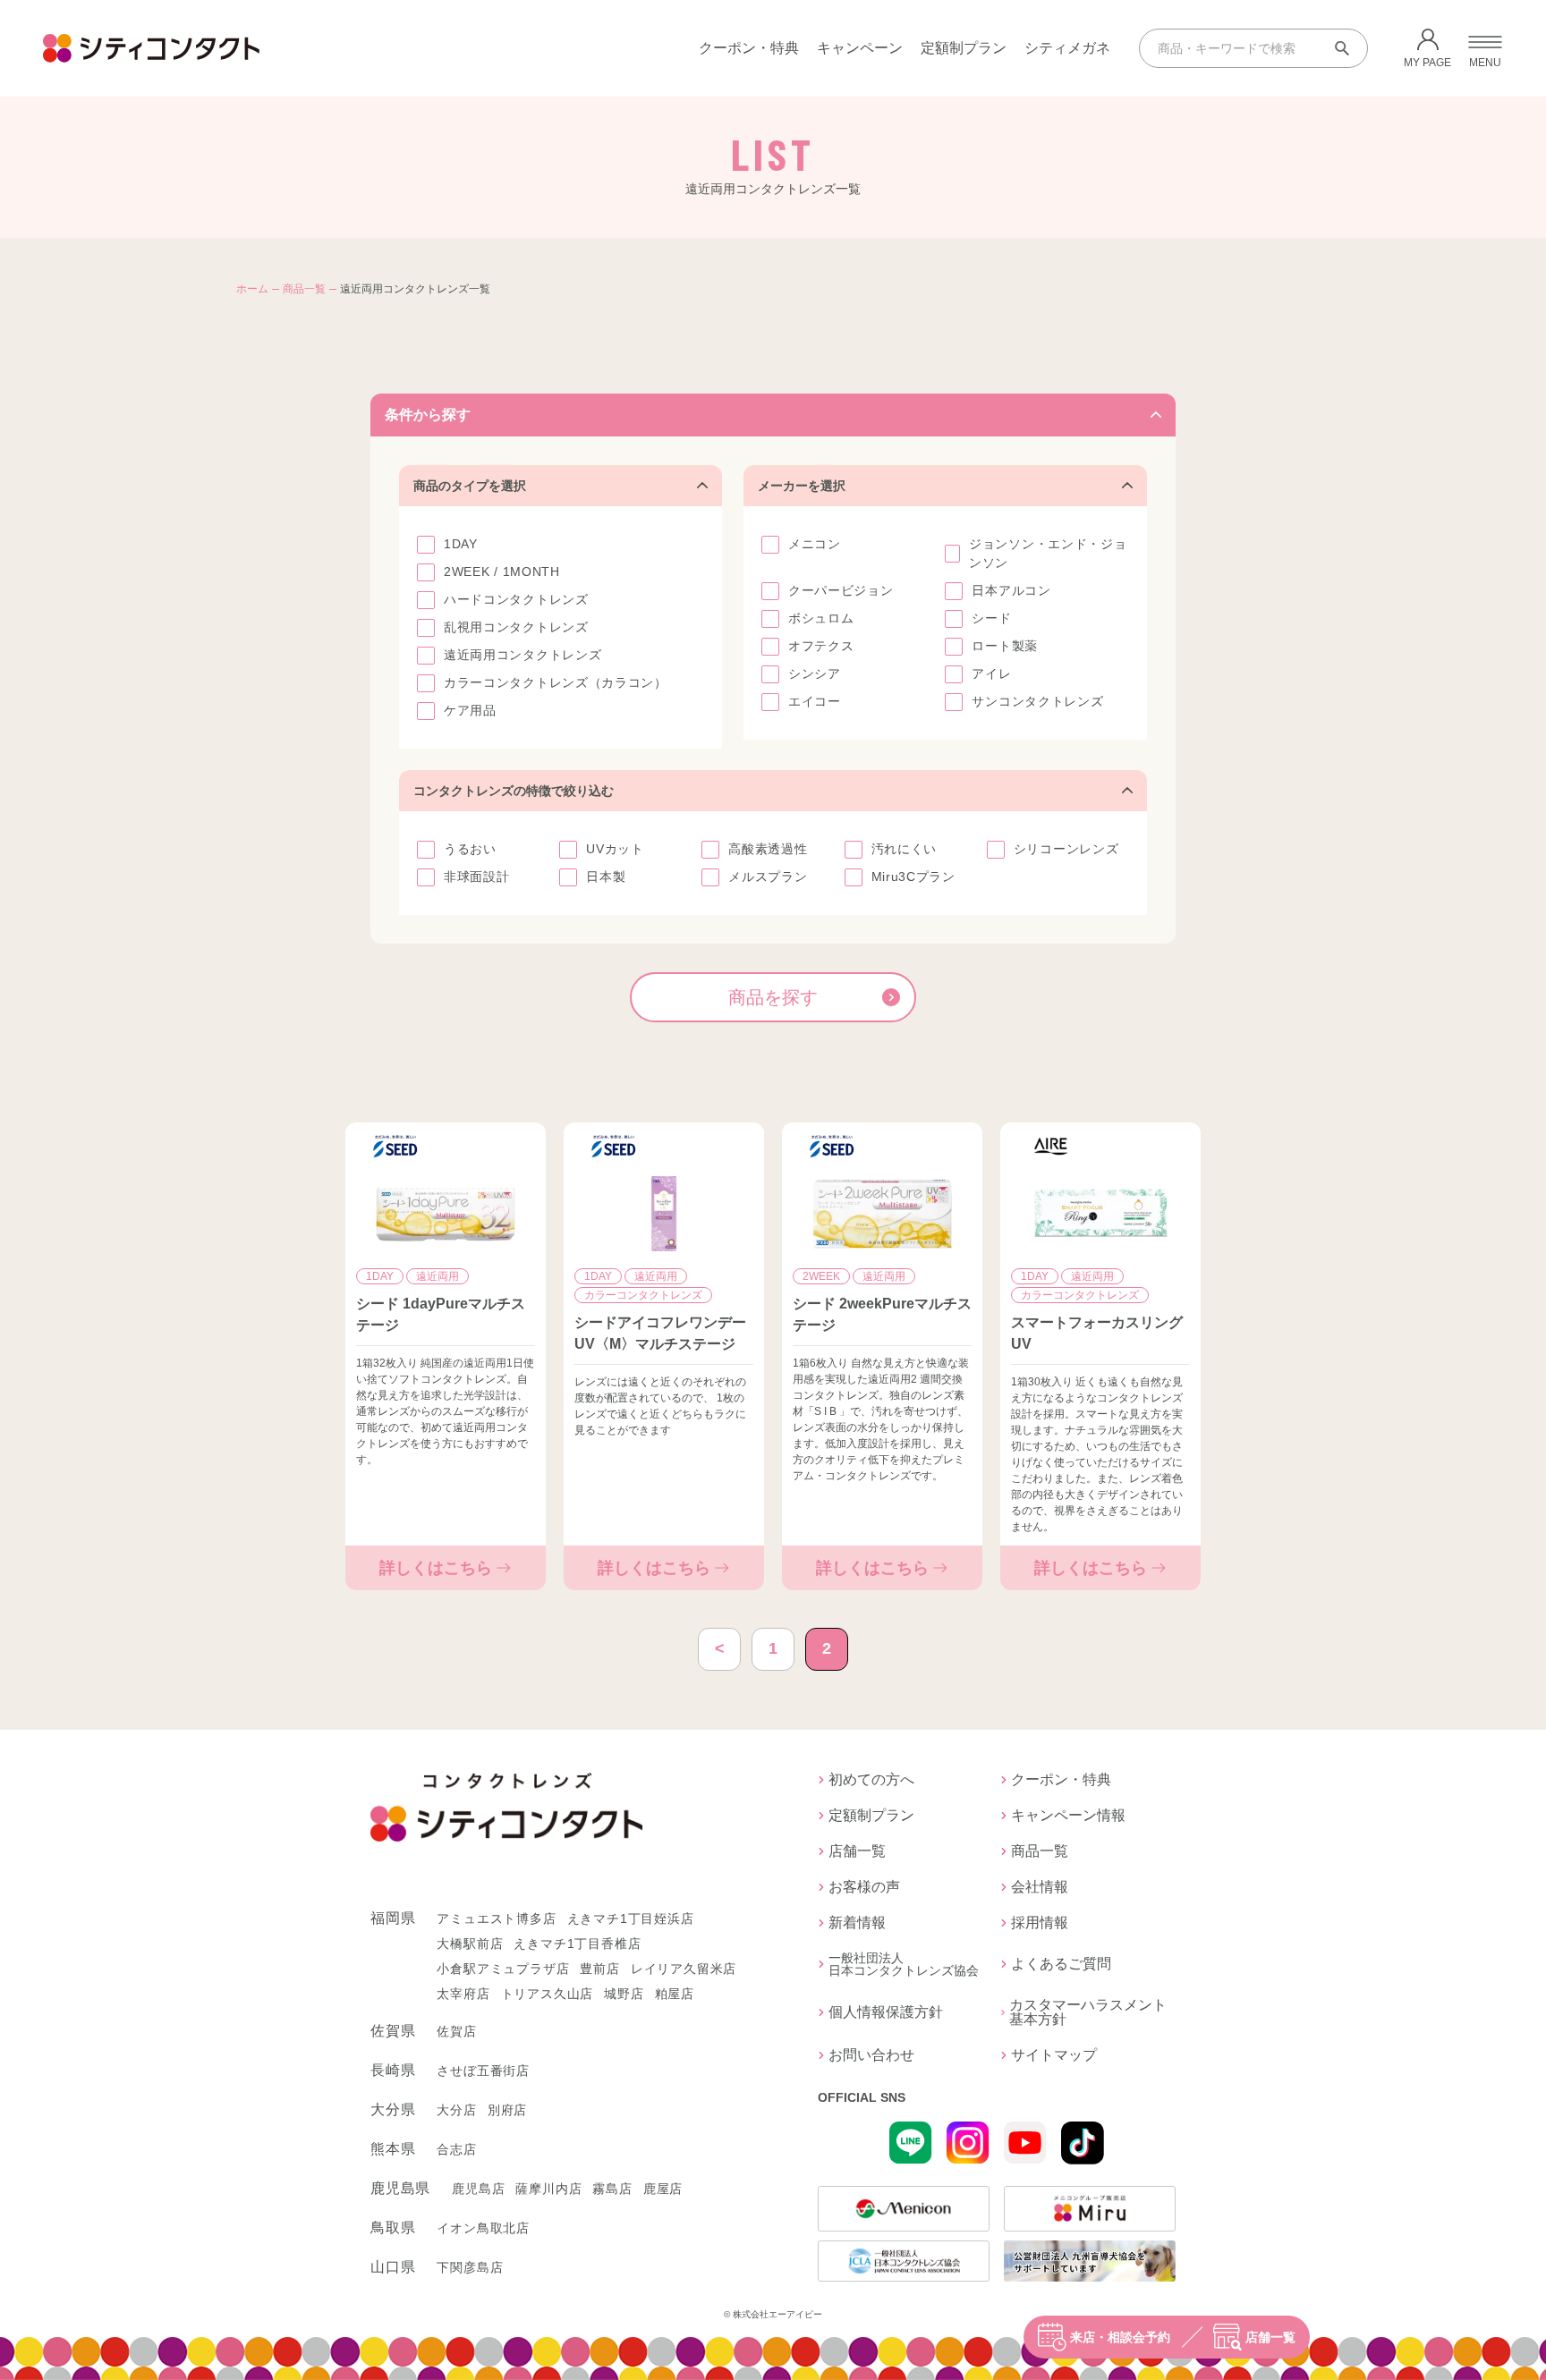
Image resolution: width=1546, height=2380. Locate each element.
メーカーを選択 (802, 486)
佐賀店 (456, 2031)
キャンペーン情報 (1068, 1816)
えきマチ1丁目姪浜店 (631, 1918)
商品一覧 (304, 289)
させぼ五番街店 (483, 2071)
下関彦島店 (470, 2267)
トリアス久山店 (548, 1994)
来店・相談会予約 (1120, 2337)
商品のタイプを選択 (470, 486)
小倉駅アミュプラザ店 (503, 1969)
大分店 (456, 2110)
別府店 (507, 2110)
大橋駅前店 (470, 1944)
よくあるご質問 (1061, 1964)
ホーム (252, 289)
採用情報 (1040, 1923)
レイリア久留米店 (684, 1969)
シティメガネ (1067, 48)
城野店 (624, 1994)
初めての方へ (871, 1780)
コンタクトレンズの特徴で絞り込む (514, 791)
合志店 (456, 2149)
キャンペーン (860, 48)
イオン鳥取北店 (483, 2228)
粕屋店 (675, 1994)
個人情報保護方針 (886, 2012)
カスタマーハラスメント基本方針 (1088, 2012)
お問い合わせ (871, 2055)
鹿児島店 (478, 2189)
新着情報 (857, 1923)
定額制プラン (964, 48)
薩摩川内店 (548, 2189)
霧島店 (612, 2189)
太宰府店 (463, 1994)
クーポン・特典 (749, 48)
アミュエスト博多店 (496, 1918)
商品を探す (773, 997)
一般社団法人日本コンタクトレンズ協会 (904, 1964)
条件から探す (428, 415)
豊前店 (599, 1969)
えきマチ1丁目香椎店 (577, 1944)
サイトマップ (1054, 2055)
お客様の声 (864, 1887)
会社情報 (1040, 1887)
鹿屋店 (663, 2189)
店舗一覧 (1270, 2337)
